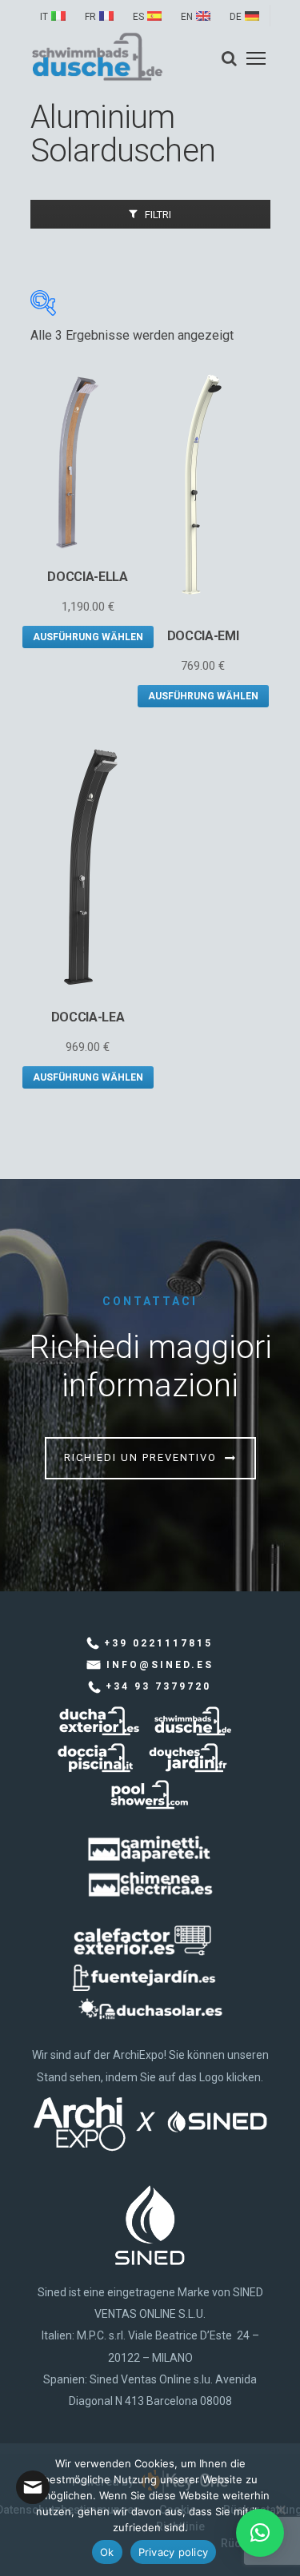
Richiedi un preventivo (140, 1457)
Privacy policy (174, 2552)
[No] (280, 2510)
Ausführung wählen (88, 637)
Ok (107, 2552)
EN (187, 17)
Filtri (158, 215)
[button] (260, 2533)
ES (138, 17)
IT (44, 17)
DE (236, 17)
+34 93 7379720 (158, 1686)
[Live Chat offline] (33, 2487)
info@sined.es (160, 1665)
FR (90, 17)
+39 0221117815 (158, 1643)
